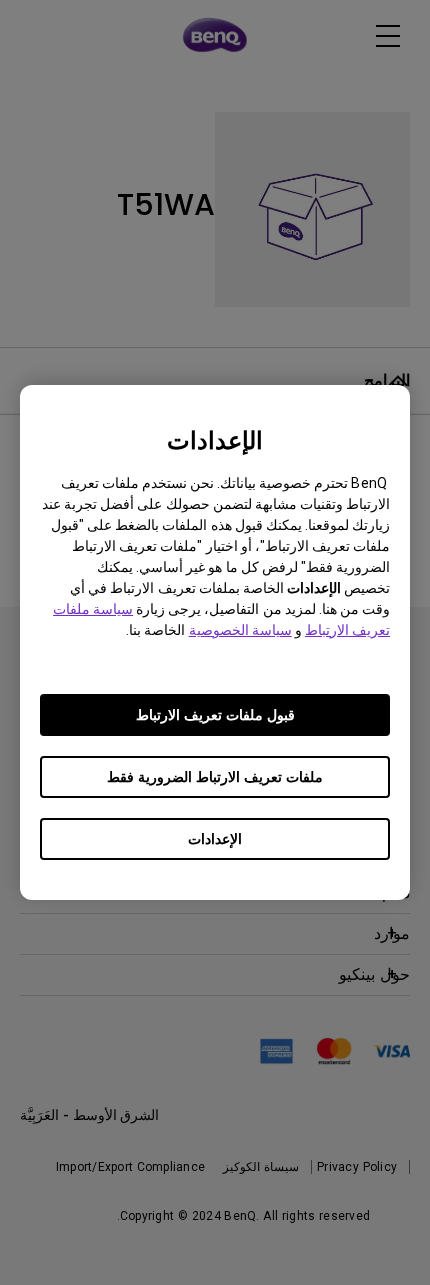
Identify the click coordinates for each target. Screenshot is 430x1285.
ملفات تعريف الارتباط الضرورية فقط (215, 777)
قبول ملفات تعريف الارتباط (215, 715)
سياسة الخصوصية (240, 630)
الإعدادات (215, 839)
